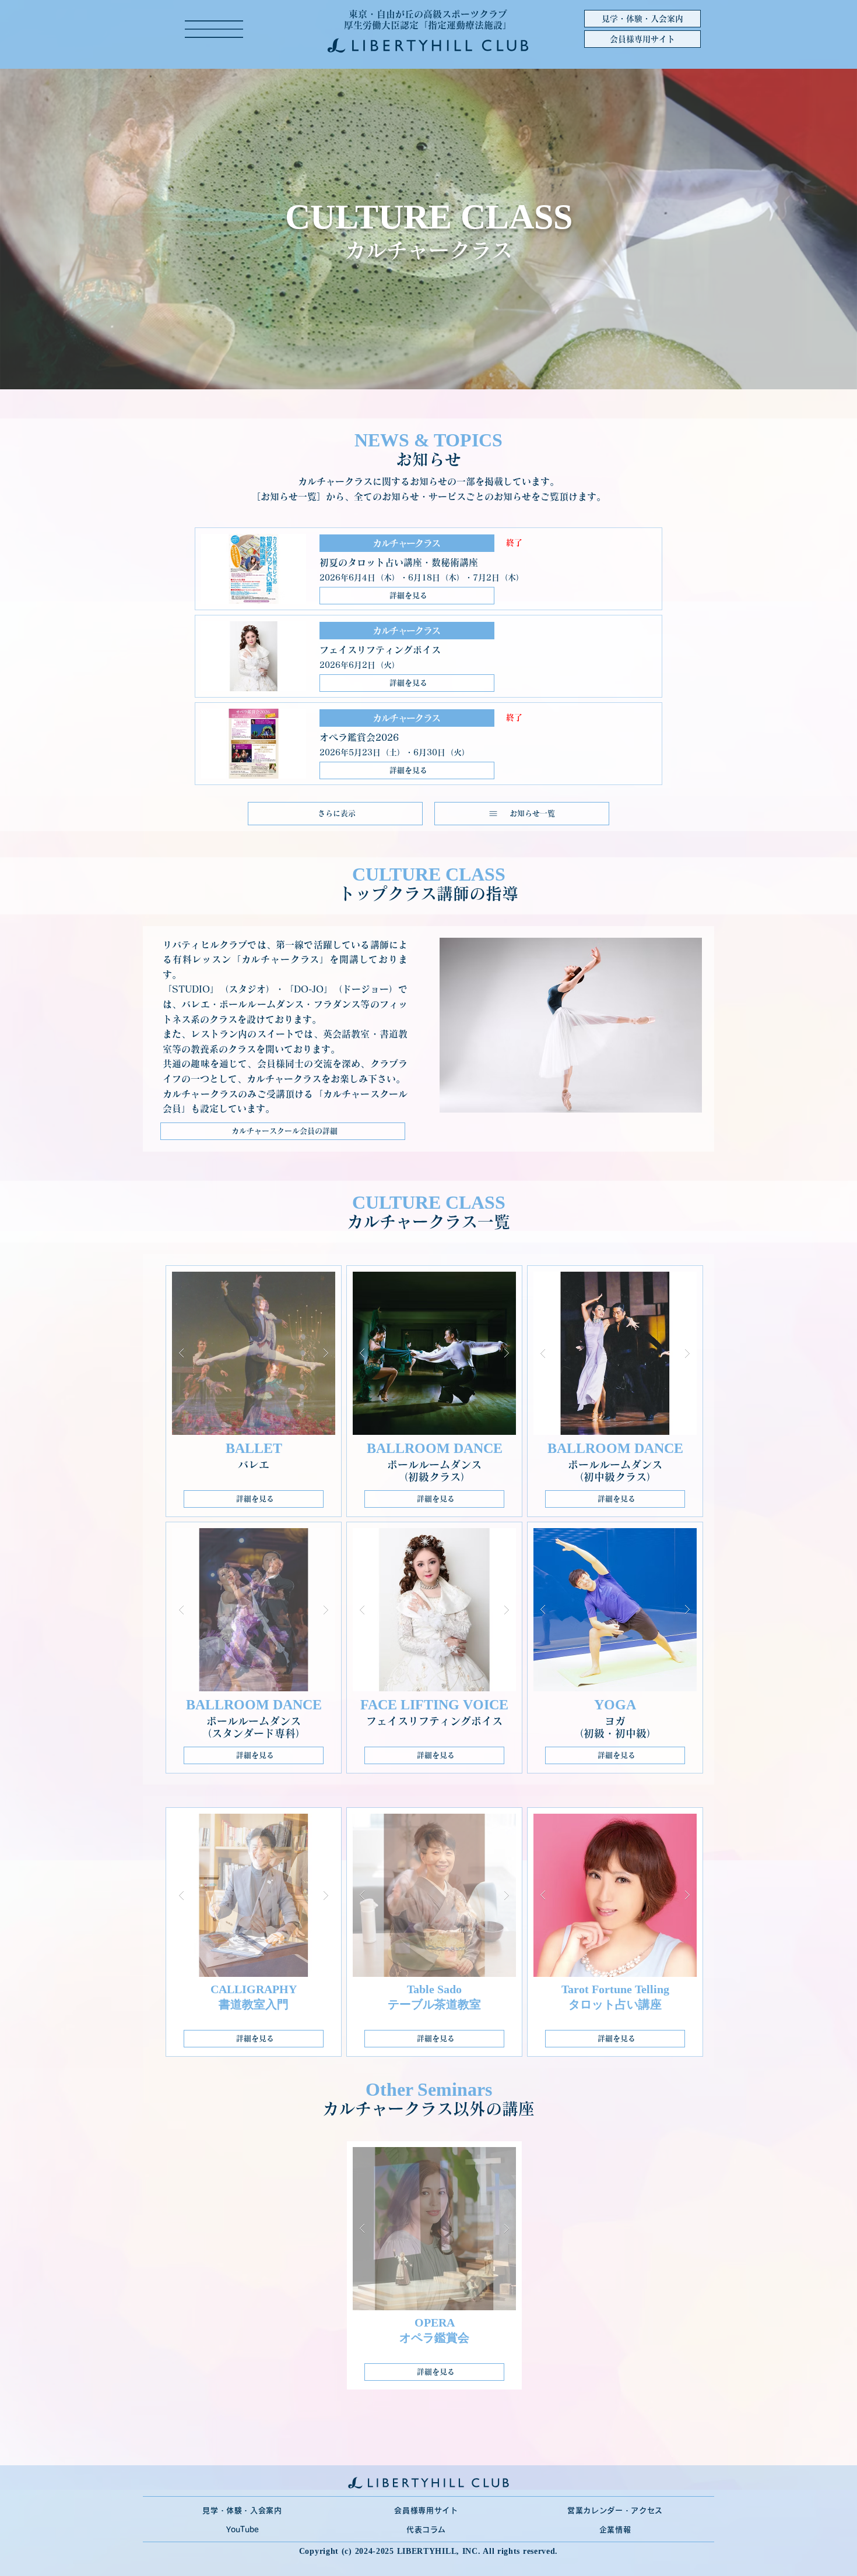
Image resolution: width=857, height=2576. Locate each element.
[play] (308, 1281)
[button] (214, 29)
